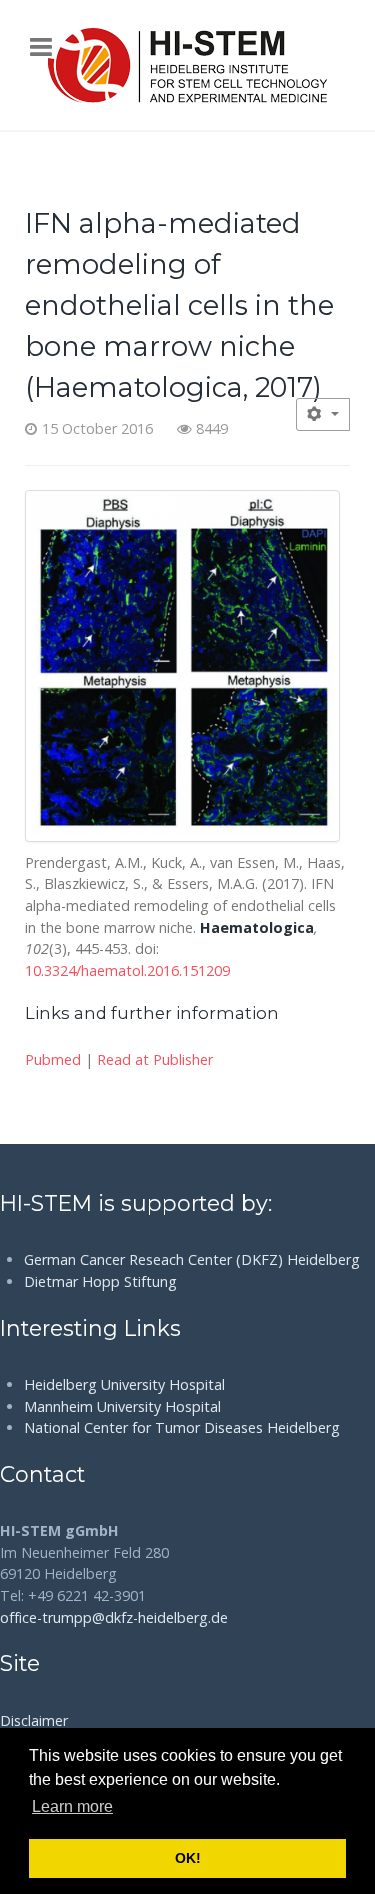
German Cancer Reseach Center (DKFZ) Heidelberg (192, 1259)
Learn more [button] (72, 1806)
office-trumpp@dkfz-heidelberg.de (114, 1617)
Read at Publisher (155, 1059)
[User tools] (323, 414)
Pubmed (53, 1059)
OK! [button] (188, 1858)
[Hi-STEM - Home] (187, 65)
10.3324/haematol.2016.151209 (127, 970)
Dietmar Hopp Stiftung (100, 1281)
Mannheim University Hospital (122, 1406)
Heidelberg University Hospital (124, 1384)
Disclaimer (34, 1720)
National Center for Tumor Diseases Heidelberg (182, 1427)
